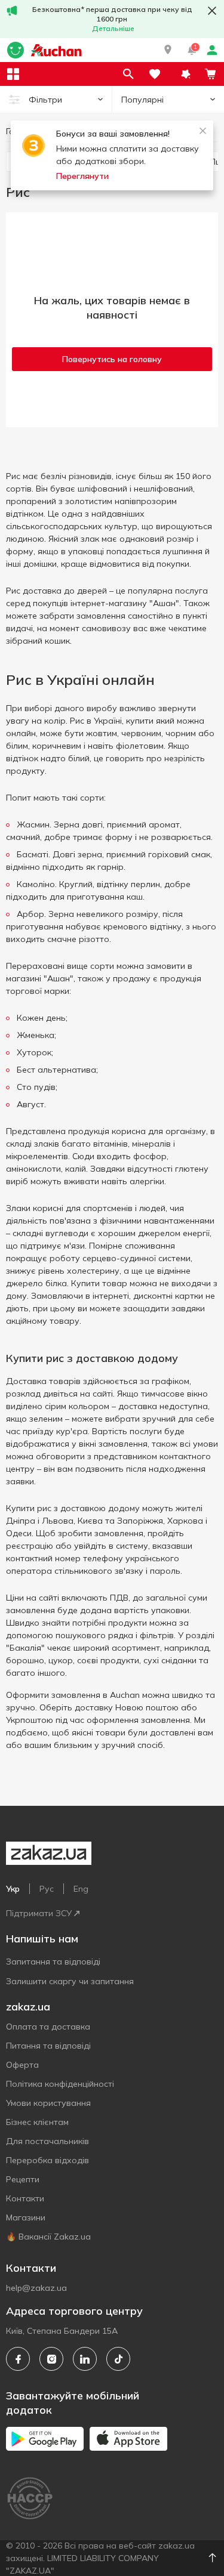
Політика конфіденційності (60, 2084)
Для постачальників (47, 2141)
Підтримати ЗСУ (39, 1913)
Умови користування (48, 2103)
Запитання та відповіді (53, 1962)
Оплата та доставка (48, 2027)
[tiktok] (118, 2359)
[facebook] (18, 2359)
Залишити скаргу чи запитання (70, 1981)
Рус (47, 1889)
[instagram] (51, 2359)
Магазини (26, 2217)
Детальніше (113, 28)
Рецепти (23, 2179)
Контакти (25, 2198)
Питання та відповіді (48, 2046)
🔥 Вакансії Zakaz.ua (48, 2237)
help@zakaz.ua (36, 2288)
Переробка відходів (47, 2160)
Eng (81, 1889)
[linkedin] (85, 2359)
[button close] (212, 11)
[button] (168, 50)
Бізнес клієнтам (37, 2122)
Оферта (22, 2065)
